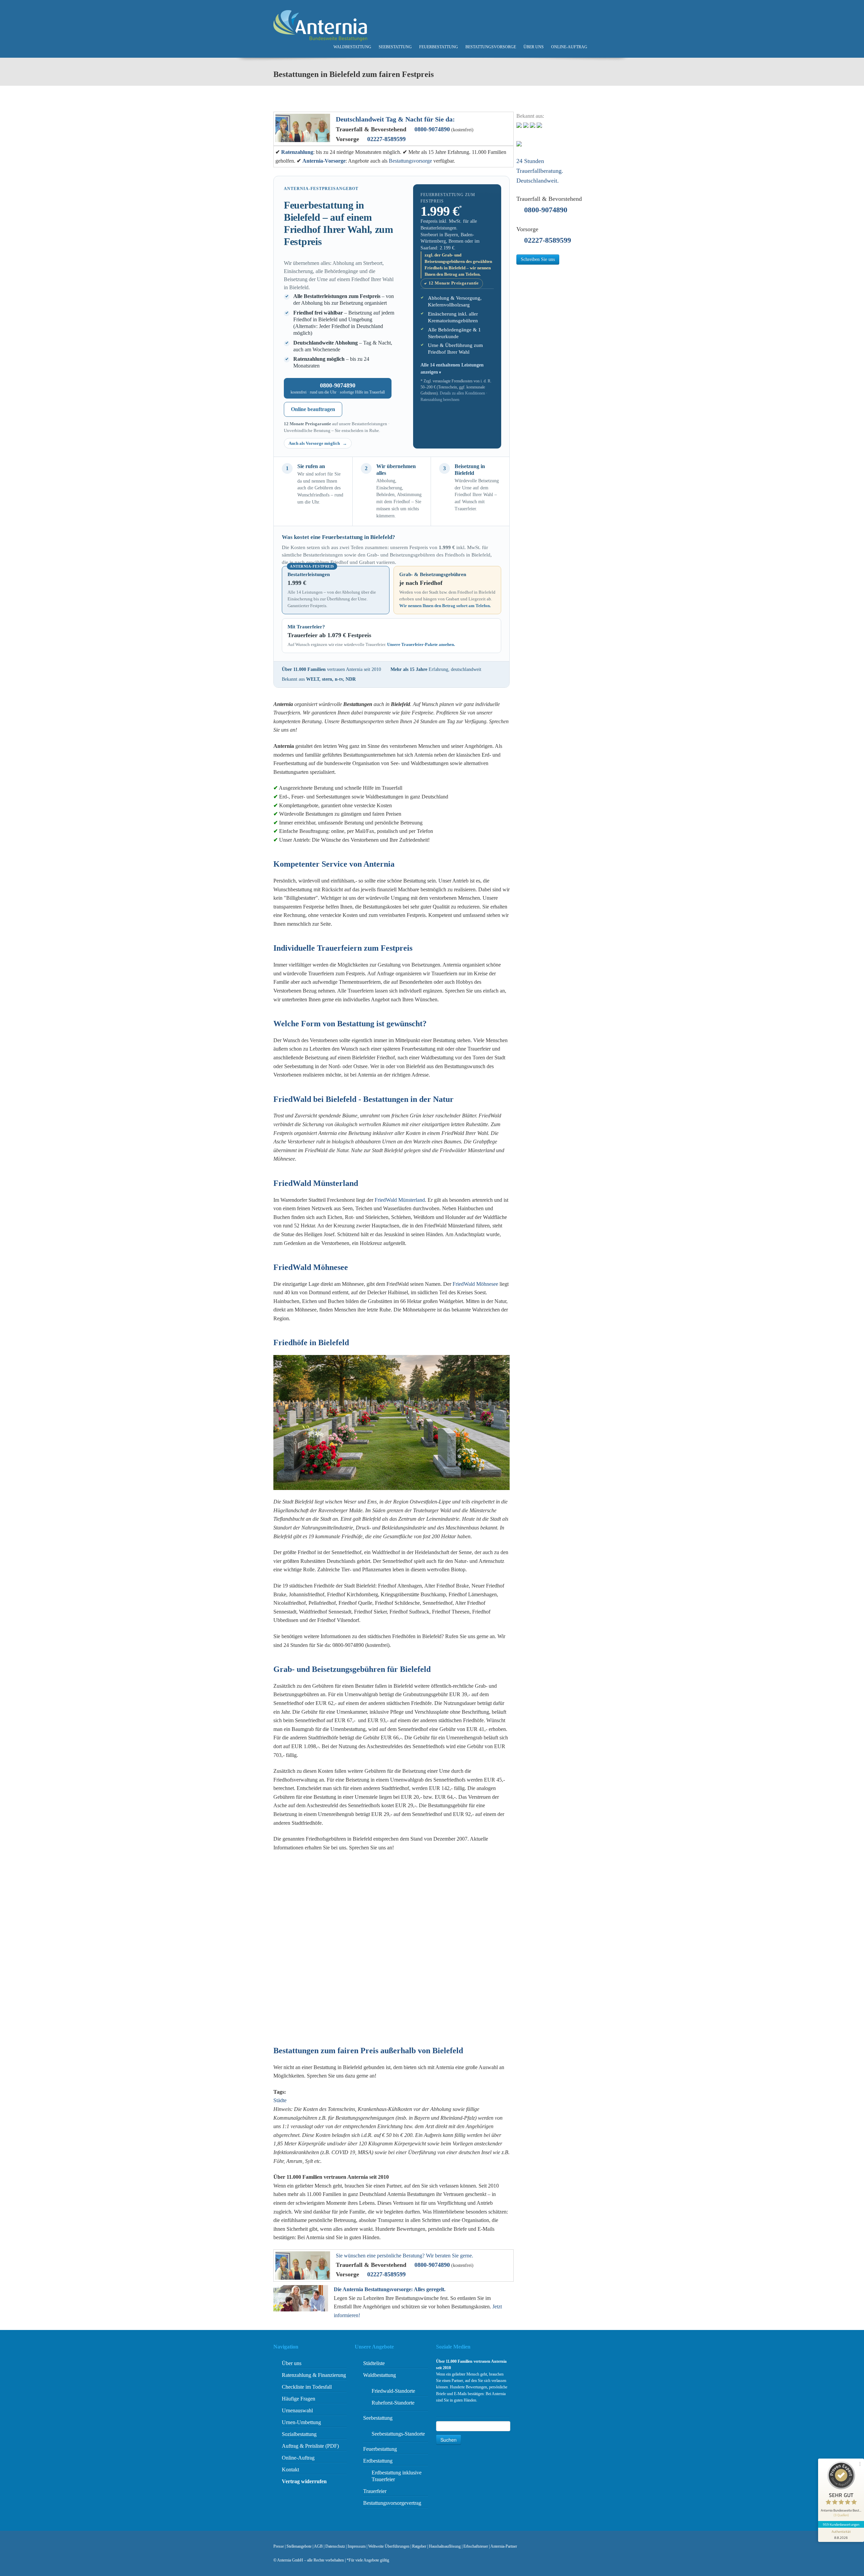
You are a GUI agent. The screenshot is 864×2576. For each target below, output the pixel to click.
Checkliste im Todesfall (307, 2387)
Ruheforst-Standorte (393, 2403)
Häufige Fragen (299, 2399)
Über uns (534, 47)
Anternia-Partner (504, 2546)
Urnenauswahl (297, 2410)
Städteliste (374, 2363)
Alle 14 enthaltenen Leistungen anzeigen (452, 368)
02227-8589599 (386, 139)
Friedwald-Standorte (393, 2391)
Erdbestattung (378, 2461)
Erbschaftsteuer (476, 2546)
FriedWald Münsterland (400, 1200)
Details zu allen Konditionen (462, 393)
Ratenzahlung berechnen (440, 400)
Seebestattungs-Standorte (398, 2434)
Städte (280, 2100)
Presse (279, 2546)
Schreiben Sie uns (538, 259)
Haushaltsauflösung (445, 2546)
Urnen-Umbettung (301, 2422)
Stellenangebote (299, 2546)
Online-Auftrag (569, 47)
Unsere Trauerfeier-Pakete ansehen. (421, 644)
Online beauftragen (313, 409)
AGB (318, 2546)
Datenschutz (335, 2546)
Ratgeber (419, 2546)
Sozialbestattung (299, 2434)
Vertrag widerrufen (304, 2481)
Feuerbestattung (439, 47)
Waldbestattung (352, 47)
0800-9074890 (432, 129)
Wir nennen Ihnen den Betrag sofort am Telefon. (445, 606)
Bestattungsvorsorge (491, 47)
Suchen (449, 2440)
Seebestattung (395, 47)
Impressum (357, 2546)
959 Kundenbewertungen (841, 2524)
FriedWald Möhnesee (475, 1284)
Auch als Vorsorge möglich (315, 443)
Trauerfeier (375, 2491)
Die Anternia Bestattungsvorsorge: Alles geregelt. (390, 2289)
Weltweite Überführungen (389, 2546)
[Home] (320, 25)
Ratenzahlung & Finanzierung (314, 2375)
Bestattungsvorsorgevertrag (392, 2503)
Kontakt (290, 2470)
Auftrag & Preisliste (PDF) (310, 2446)
